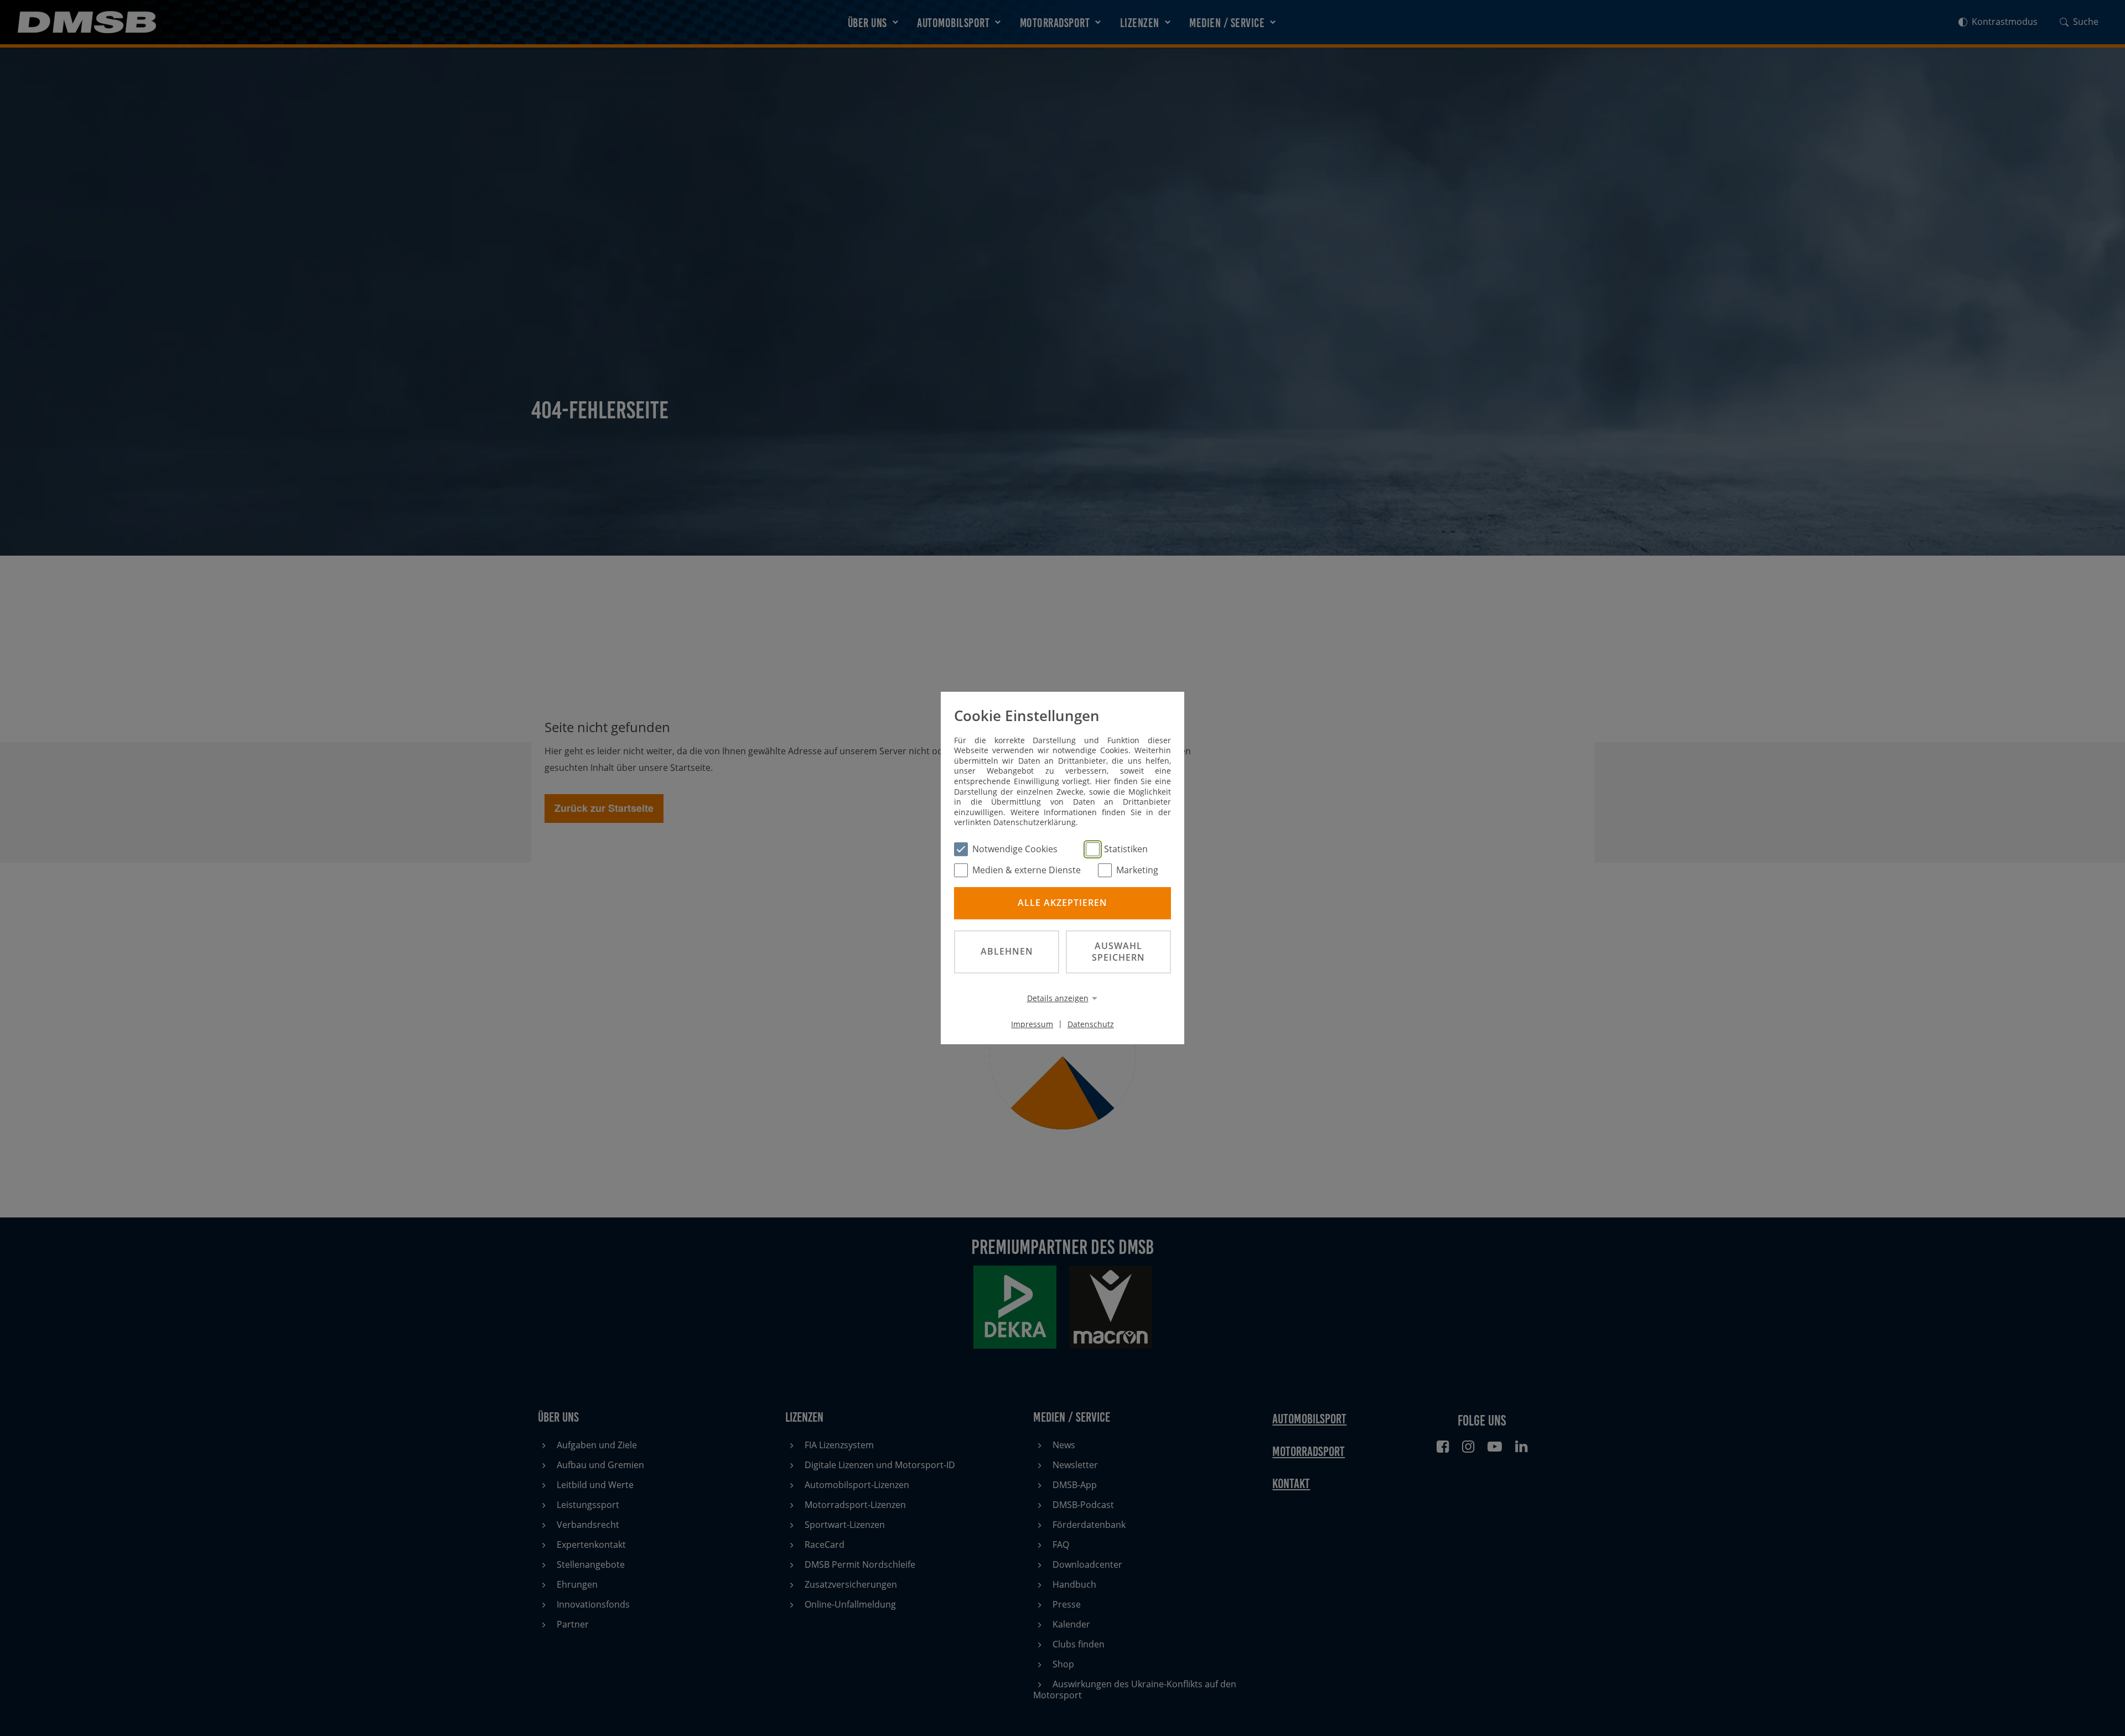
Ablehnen (1007, 951)
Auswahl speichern (1118, 952)
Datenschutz (1091, 1024)
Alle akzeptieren (1062, 903)
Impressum (1032, 1024)
